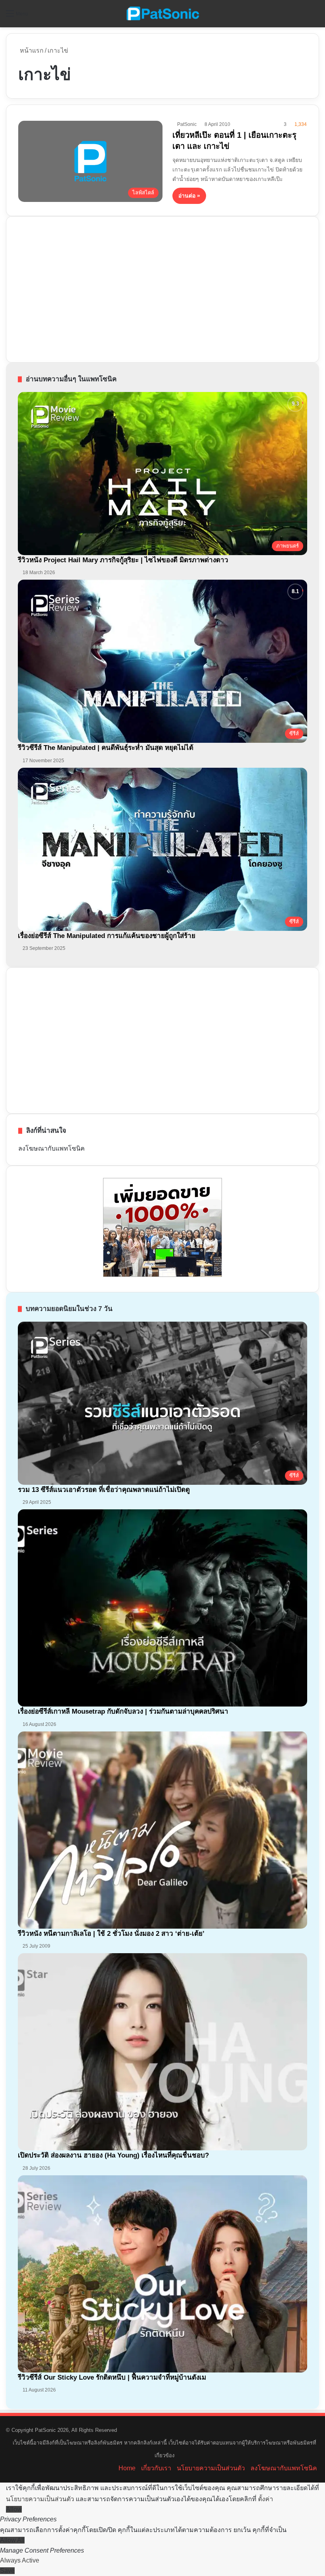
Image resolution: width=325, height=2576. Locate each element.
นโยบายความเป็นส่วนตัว (211, 2468)
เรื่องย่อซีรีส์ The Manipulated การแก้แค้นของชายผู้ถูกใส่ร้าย (107, 936)
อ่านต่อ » (189, 196)
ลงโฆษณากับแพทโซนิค (52, 1148)
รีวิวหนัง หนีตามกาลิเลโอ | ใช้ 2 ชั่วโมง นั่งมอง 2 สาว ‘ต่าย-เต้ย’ (111, 1934)
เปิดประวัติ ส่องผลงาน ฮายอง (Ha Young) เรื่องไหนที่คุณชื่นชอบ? (113, 2155)
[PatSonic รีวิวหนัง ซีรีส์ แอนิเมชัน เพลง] (162, 14)
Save (7, 2571)
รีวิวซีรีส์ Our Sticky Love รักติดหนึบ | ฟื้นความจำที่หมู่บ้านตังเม (112, 2377)
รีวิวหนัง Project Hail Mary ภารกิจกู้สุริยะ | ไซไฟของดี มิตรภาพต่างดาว (123, 560)
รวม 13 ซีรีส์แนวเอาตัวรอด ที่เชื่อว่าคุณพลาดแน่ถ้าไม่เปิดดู (104, 1490)
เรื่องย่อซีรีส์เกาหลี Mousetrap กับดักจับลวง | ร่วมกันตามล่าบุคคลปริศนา (123, 1711)
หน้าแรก (31, 50)
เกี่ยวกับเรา (156, 2468)
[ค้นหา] (315, 16)
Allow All (12, 2540)
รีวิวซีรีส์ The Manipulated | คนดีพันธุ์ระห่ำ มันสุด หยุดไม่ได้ (106, 748)
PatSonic (187, 124)
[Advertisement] (78, 288)
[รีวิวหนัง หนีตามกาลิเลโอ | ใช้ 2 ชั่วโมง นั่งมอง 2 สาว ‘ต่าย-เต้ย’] (162, 1830)
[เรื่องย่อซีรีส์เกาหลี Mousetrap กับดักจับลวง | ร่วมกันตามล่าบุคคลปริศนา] (162, 1608)
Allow (14, 2509)
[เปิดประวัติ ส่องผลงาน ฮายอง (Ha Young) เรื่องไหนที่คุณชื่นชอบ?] (162, 2052)
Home (127, 2468)
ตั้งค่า (266, 2499)
